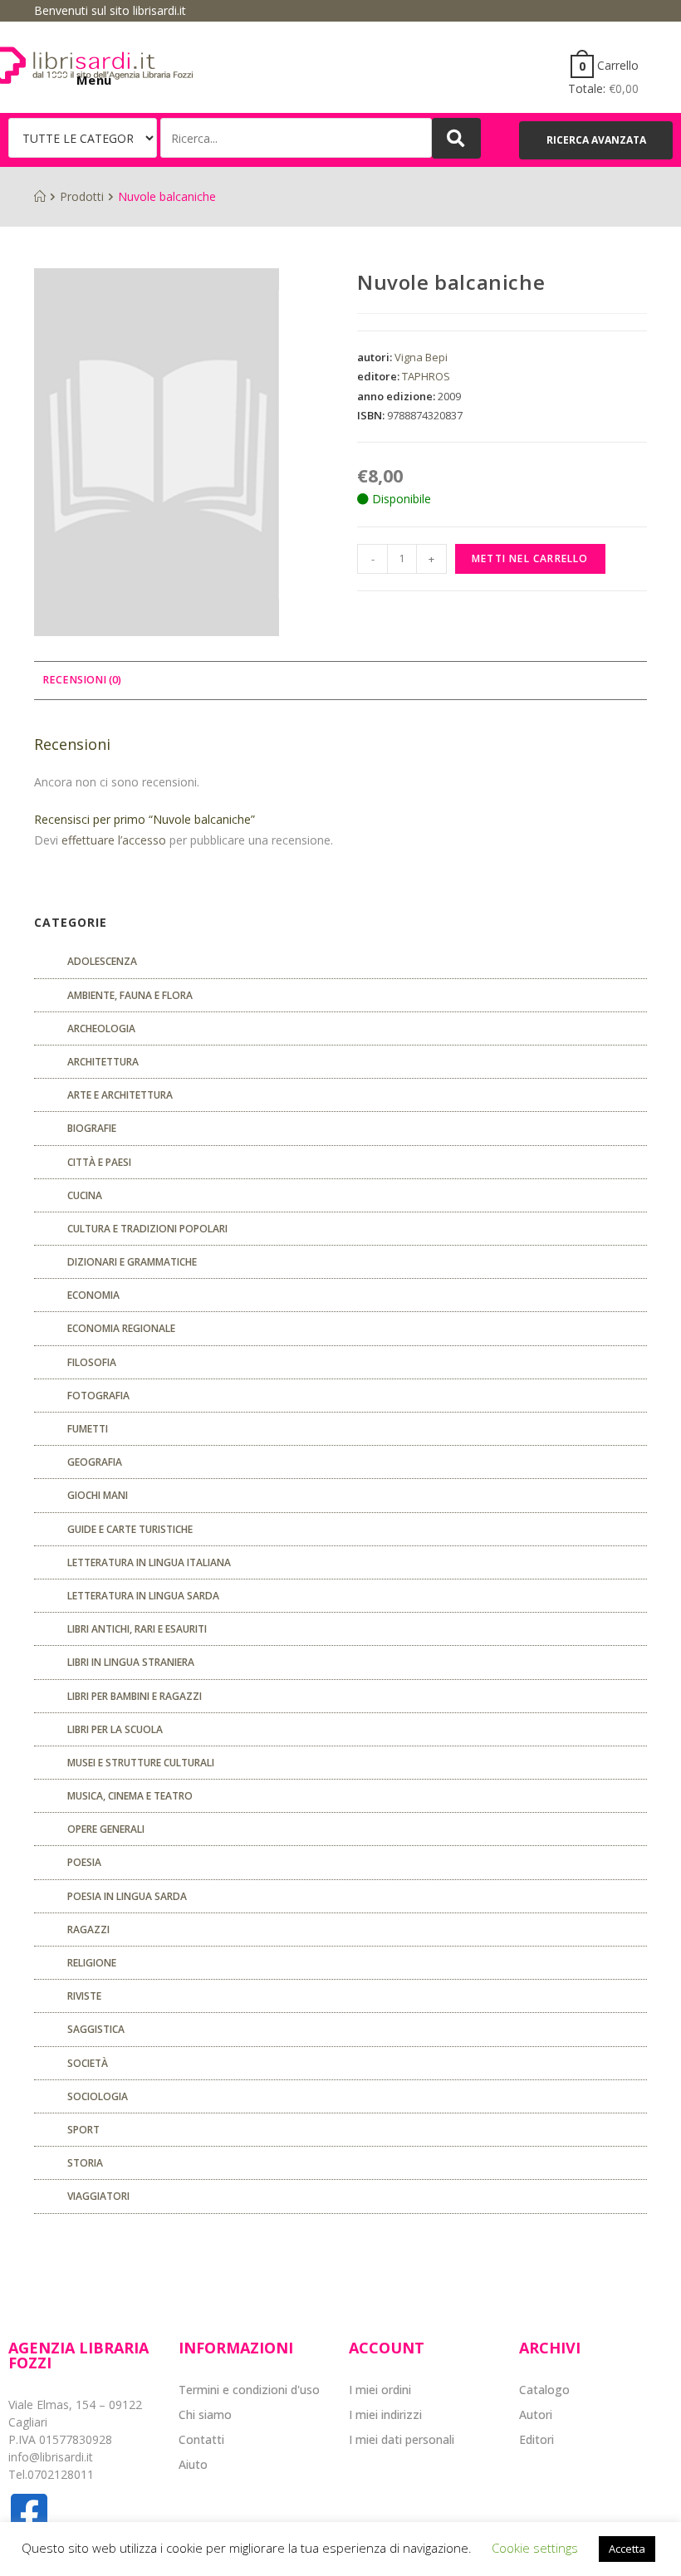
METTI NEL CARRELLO (530, 558)
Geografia (95, 1462)
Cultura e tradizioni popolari (147, 1229)
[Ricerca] (296, 138)
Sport (83, 2130)
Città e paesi (99, 1162)
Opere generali (106, 1829)
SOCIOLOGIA (98, 2096)
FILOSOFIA (92, 1362)
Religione (92, 1963)
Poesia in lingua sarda (127, 1896)
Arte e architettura (120, 1095)
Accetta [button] (627, 2549)
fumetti (88, 1429)
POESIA (84, 1862)
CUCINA (85, 1195)
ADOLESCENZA (102, 961)
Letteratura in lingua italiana (149, 1562)
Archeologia (101, 1028)
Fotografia (98, 1396)
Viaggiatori (98, 2196)
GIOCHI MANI (98, 1495)
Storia (85, 2163)
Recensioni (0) (82, 680)
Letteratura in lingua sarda (143, 1596)
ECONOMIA (93, 1295)
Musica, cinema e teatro (130, 1796)
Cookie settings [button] (535, 2548)
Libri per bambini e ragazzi (135, 1696)
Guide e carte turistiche (130, 1529)
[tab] (82, 681)
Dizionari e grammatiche (132, 1262)
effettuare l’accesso (114, 840)
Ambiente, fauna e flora (130, 995)
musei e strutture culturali (141, 1763)
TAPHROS (426, 376)
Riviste (84, 1996)
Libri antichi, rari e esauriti (137, 1629)
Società (88, 2063)
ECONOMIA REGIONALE (121, 1328)
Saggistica (96, 2029)
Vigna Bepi (421, 357)
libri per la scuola (115, 1729)
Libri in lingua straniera (131, 1662)
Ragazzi (88, 1930)
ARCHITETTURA (103, 1062)
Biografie (92, 1128)
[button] (596, 140)
